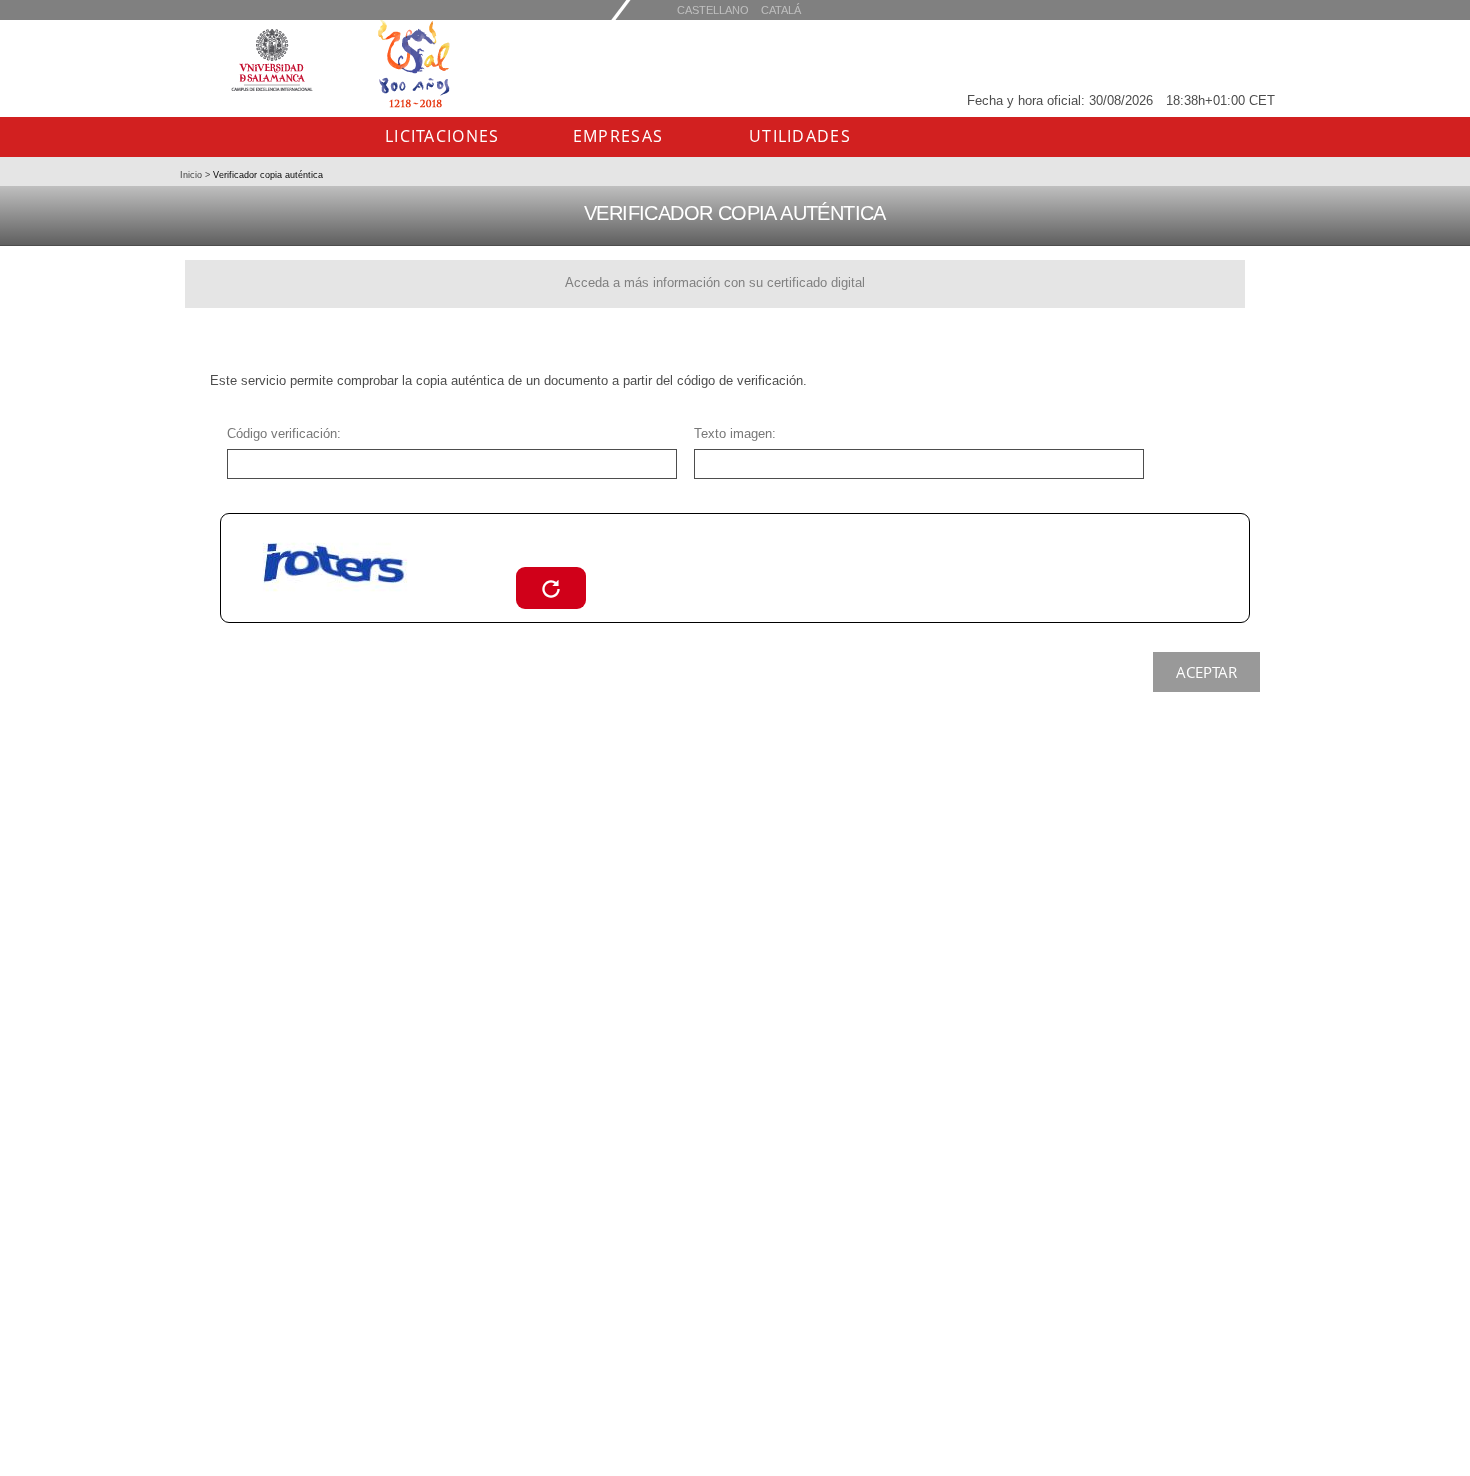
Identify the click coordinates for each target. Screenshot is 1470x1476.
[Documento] (551, 587)
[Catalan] (713, 9)
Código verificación (282, 433)
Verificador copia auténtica (266, 175)
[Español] (781, 9)
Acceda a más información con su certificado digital (715, 282)
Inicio (192, 175)
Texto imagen (733, 433)
